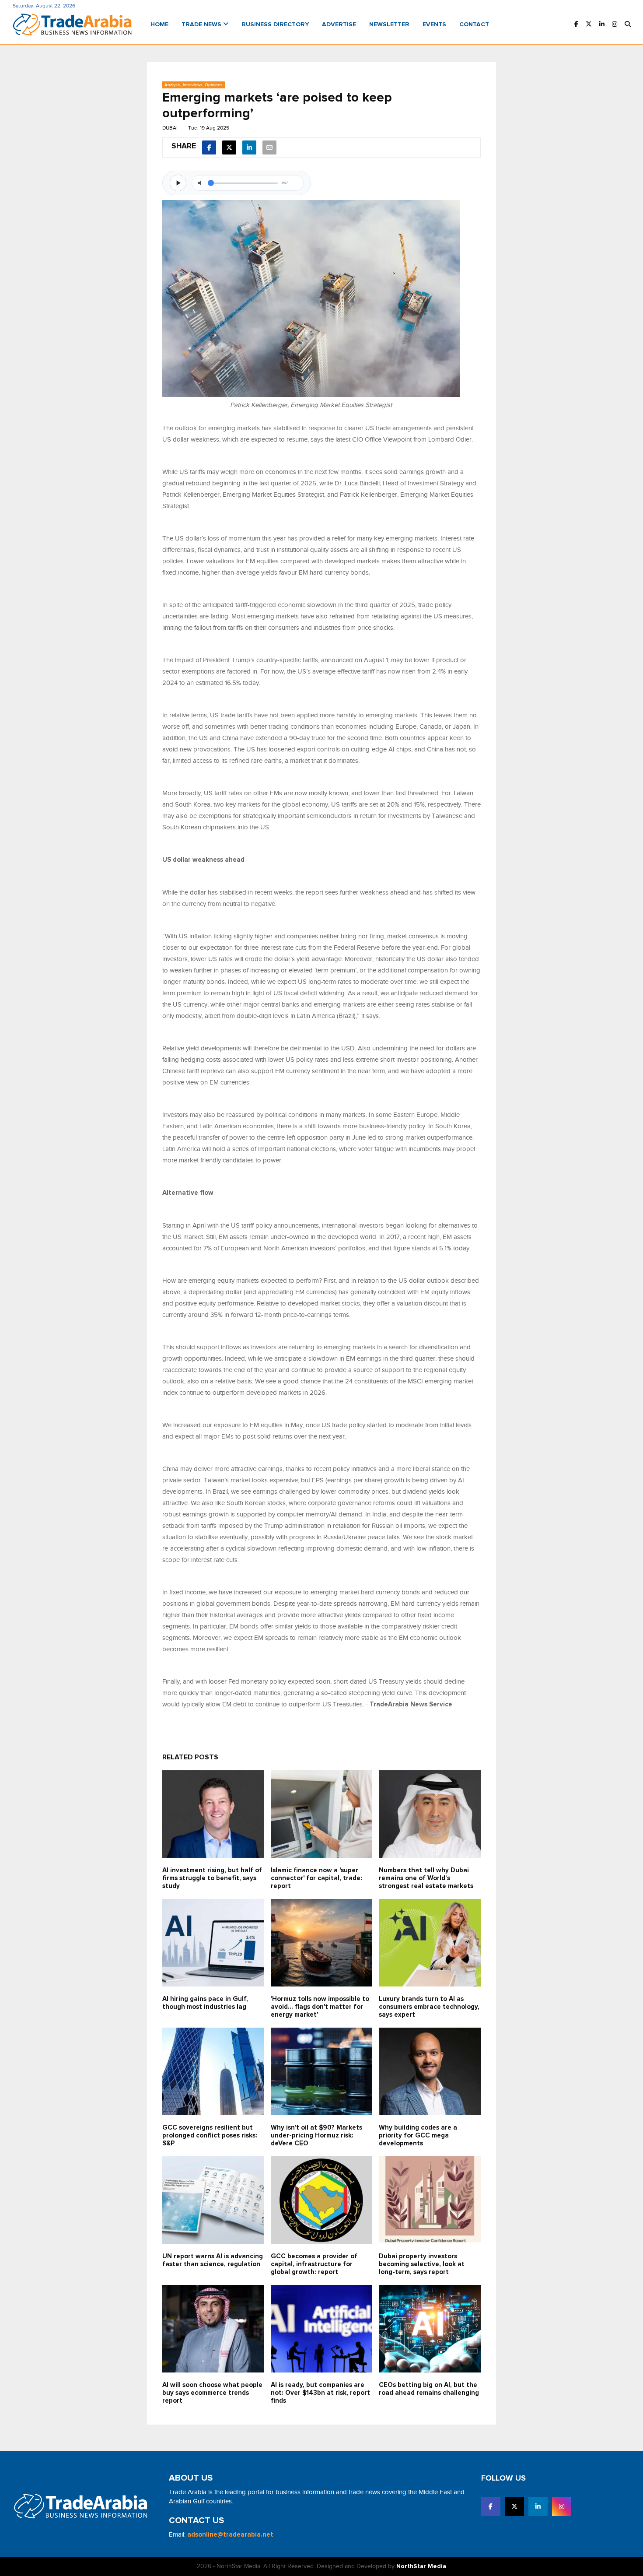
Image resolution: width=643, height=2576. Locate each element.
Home (159, 25)
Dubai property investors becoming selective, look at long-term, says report (422, 2264)
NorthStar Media (421, 2566)
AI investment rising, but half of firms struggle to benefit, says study (212, 1878)
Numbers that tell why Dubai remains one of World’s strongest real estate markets (426, 1878)
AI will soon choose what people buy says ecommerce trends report (212, 2393)
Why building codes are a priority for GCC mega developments (418, 2136)
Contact (474, 25)
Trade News (202, 25)
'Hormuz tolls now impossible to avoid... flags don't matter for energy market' (320, 2007)
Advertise (339, 25)
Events (434, 25)
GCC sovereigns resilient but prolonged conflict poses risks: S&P (210, 2136)
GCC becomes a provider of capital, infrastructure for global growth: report (314, 2264)
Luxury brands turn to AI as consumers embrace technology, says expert (429, 2007)
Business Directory (275, 25)
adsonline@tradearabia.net (230, 2535)
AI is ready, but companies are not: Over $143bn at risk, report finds (320, 2393)
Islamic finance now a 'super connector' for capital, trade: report (316, 1878)
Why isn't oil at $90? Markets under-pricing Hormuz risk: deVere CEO (316, 2136)
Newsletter (389, 25)
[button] (628, 25)
